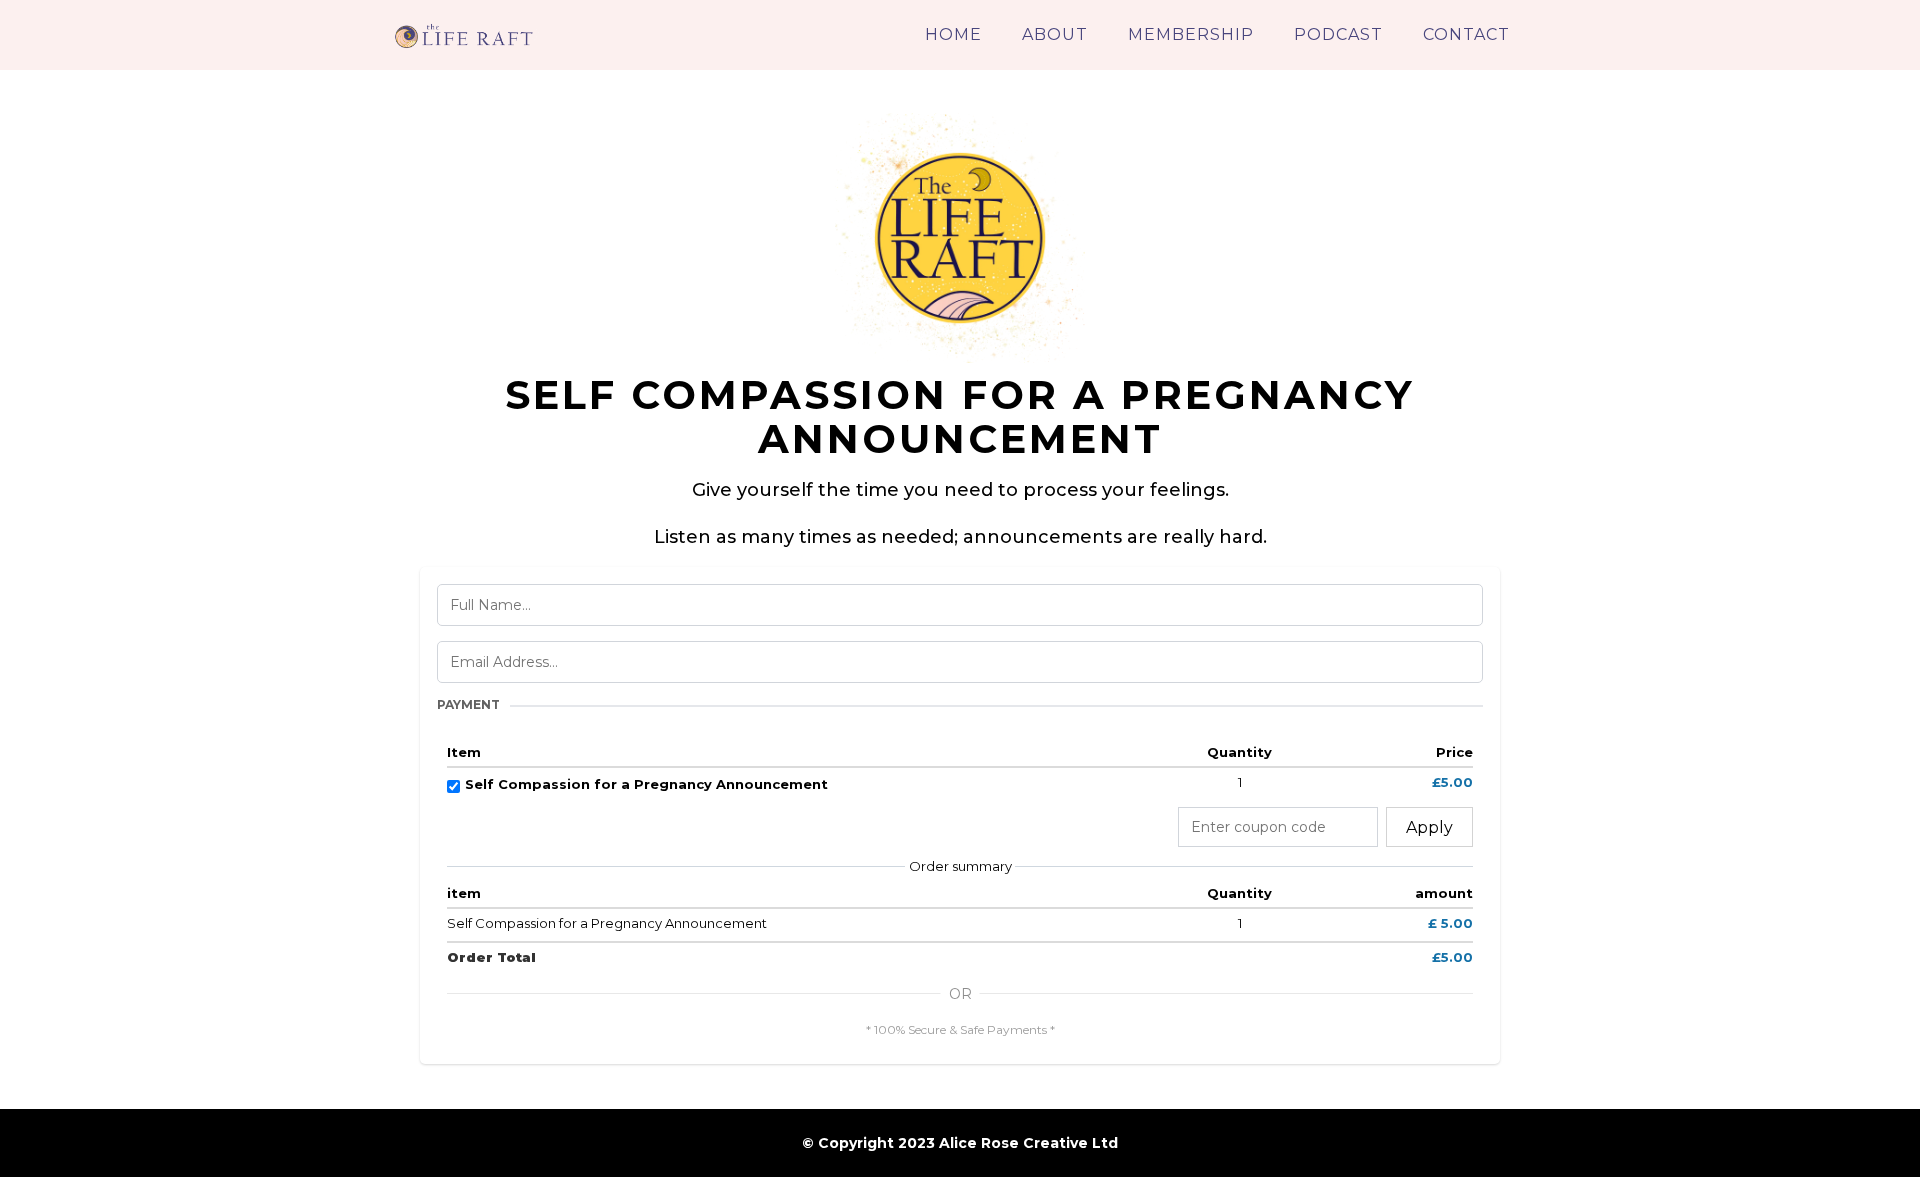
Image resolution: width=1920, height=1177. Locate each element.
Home (953, 34)
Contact (1466, 34)
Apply (1429, 827)
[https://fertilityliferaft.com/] (465, 33)
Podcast (1338, 34)
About (1055, 34)
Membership (1191, 34)
